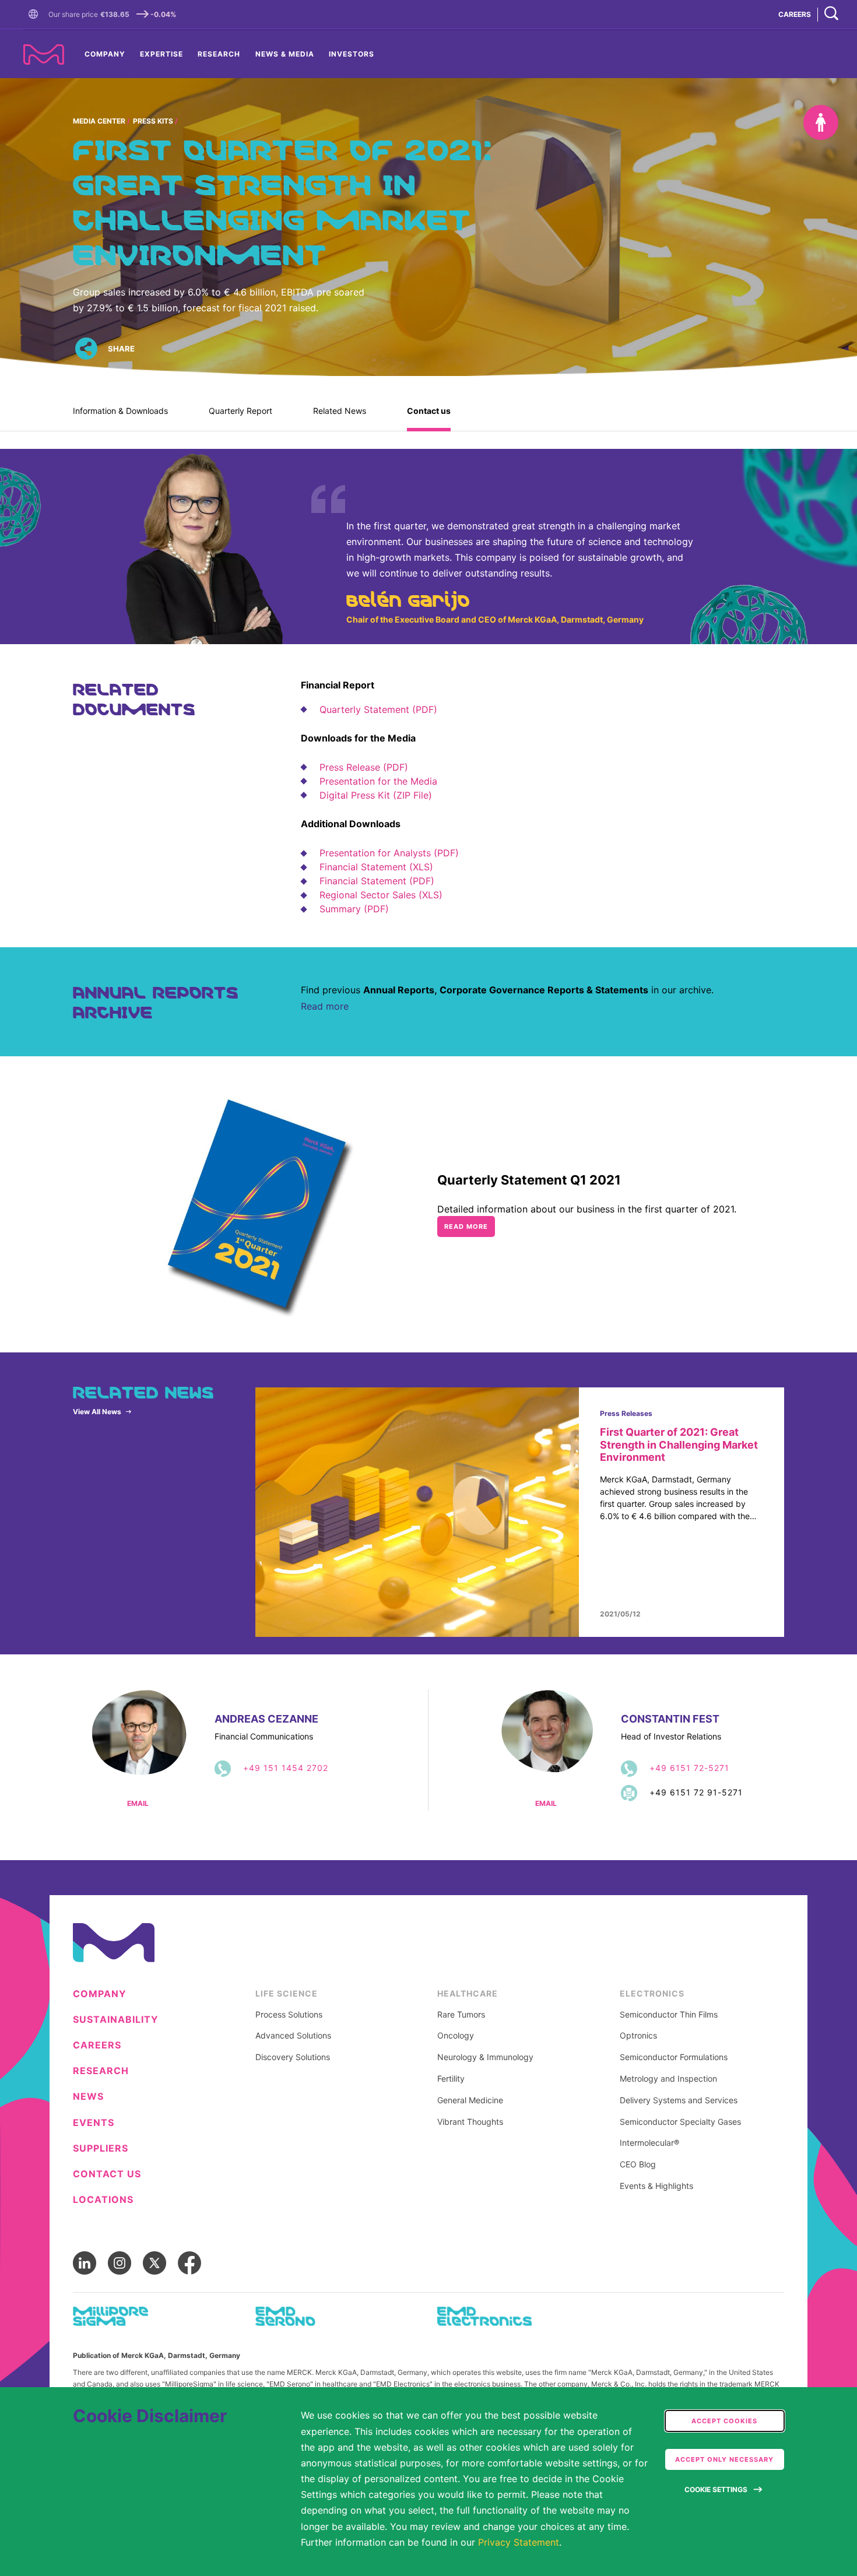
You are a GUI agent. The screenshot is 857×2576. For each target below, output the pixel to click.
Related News (340, 411)
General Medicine (470, 2100)
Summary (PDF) (354, 909)
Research (219, 54)
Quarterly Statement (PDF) (378, 709)
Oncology (456, 2036)
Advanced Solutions (293, 2036)
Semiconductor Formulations (674, 2057)
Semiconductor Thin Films (669, 2015)
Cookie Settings (716, 2489)
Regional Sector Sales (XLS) (381, 895)
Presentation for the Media (378, 781)
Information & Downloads (120, 411)
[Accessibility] (821, 122)
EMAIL (138, 1804)
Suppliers (101, 2148)
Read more (325, 1006)
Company (105, 54)
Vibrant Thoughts (470, 2122)
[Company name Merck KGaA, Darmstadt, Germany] (44, 55)
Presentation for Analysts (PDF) (389, 853)
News (88, 2097)
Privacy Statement (519, 2542)
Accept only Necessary (724, 2459)
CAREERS (795, 14)
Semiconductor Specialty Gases (680, 2122)
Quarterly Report (240, 411)
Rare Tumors (461, 2015)
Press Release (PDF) (364, 767)
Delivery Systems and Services (679, 2100)
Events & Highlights (656, 2186)
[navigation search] (831, 14)
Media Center (99, 121)
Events (94, 2123)
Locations (103, 2200)
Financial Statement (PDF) (377, 881)
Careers (97, 2045)
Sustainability (116, 2020)
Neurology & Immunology (485, 2057)
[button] (36, 15)
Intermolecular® (649, 2143)
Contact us (429, 411)
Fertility (451, 2079)
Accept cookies (724, 2421)
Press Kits (153, 121)
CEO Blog (638, 2164)
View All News (97, 1412)
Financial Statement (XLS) (376, 867)
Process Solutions (289, 2015)
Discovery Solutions (293, 2057)
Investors (352, 54)
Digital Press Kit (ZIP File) (376, 795)
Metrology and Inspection (668, 2079)
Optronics (638, 2036)
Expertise (161, 54)
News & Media (285, 54)
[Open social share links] (86, 349)
